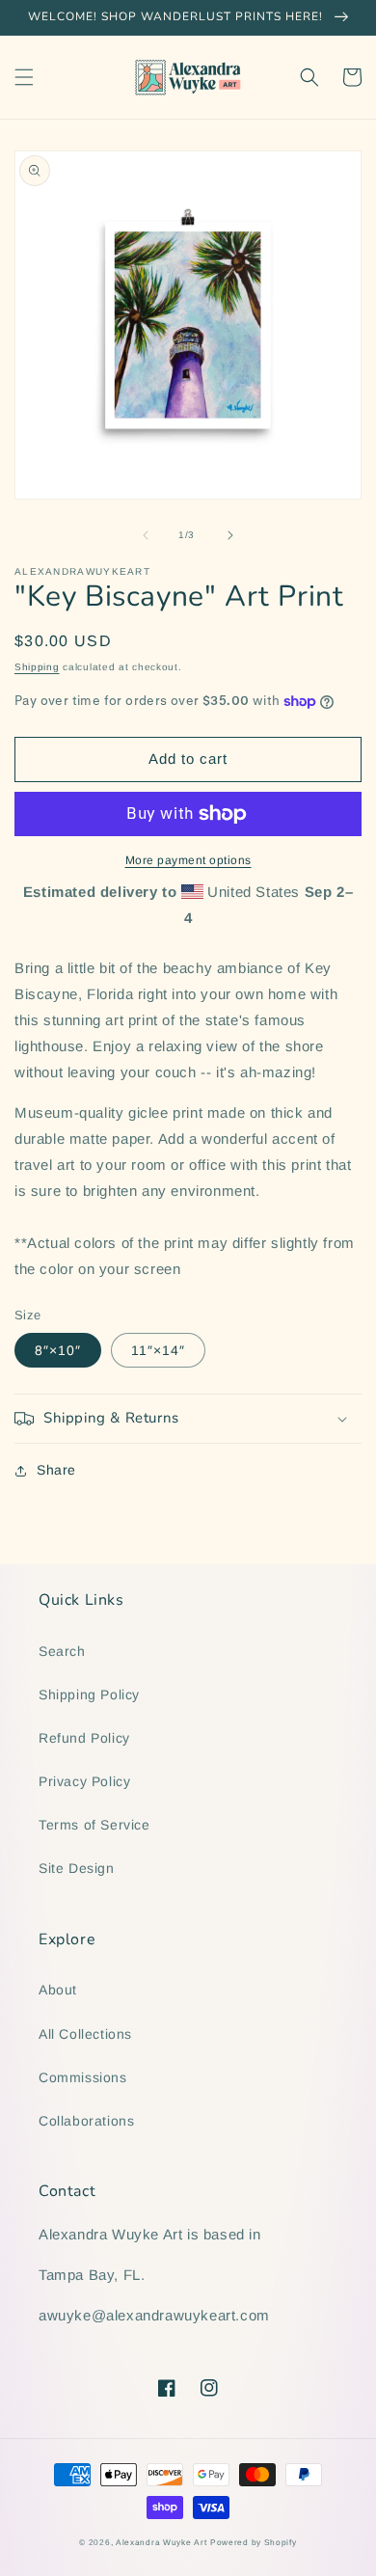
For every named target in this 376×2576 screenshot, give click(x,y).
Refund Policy (84, 1738)
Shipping (37, 667)
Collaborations (86, 2121)
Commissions (83, 2077)
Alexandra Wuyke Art (161, 2542)
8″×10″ (58, 1350)
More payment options (188, 860)
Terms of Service (94, 1825)
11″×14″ (158, 1350)
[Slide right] (230, 535)
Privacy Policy (84, 1781)
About (58, 1990)
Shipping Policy (89, 1695)
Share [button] (56, 1470)
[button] (24, 77)
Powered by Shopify (254, 2542)
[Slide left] (146, 535)
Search (62, 1651)
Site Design (77, 1868)
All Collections (85, 2034)
